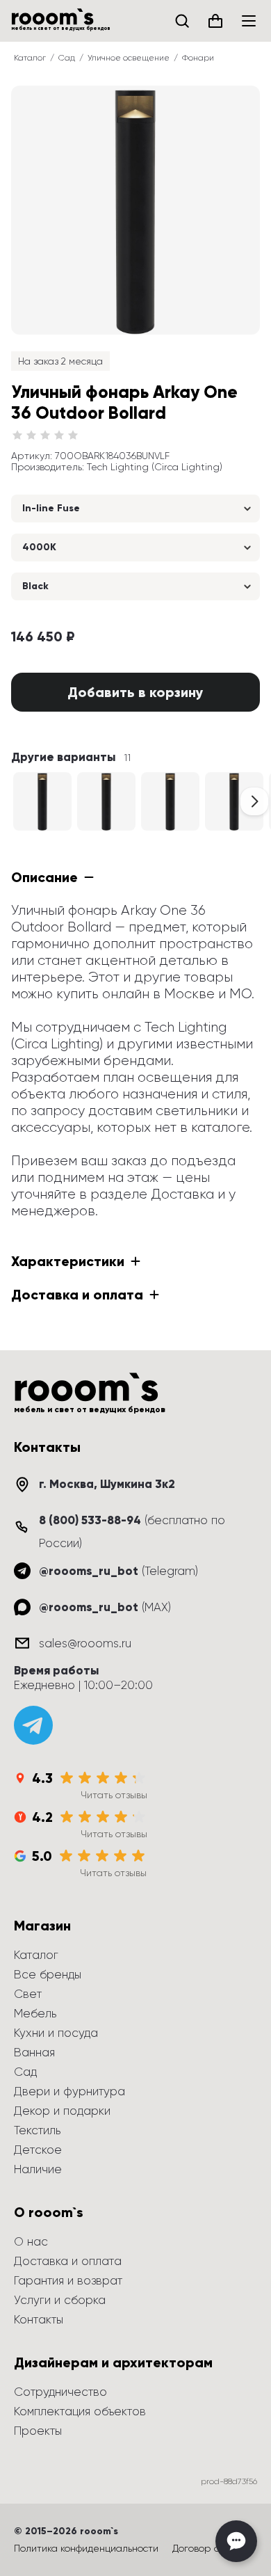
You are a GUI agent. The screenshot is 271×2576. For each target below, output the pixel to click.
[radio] (17, 435)
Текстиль (37, 2130)
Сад (67, 58)
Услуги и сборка (60, 2300)
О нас (31, 2241)
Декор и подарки (62, 2111)
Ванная (34, 2052)
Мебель (35, 2013)
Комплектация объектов (80, 2411)
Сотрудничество (60, 2392)
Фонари (198, 58)
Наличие (38, 2169)
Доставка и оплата (68, 2261)
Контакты (39, 2319)
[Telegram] (33, 1725)
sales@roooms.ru (85, 1643)
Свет (28, 1994)
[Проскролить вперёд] (254, 801)
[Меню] (249, 21)
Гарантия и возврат (68, 2280)
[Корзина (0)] (215, 21)
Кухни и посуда (56, 2033)
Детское (38, 2150)
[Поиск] (182, 21)
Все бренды (48, 1974)
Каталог (30, 58)
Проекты (38, 2431)
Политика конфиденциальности (86, 2548)
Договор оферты (211, 2548)
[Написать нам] (236, 2541)
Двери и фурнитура (69, 2091)
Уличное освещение (129, 58)
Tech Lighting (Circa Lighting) (155, 467)
